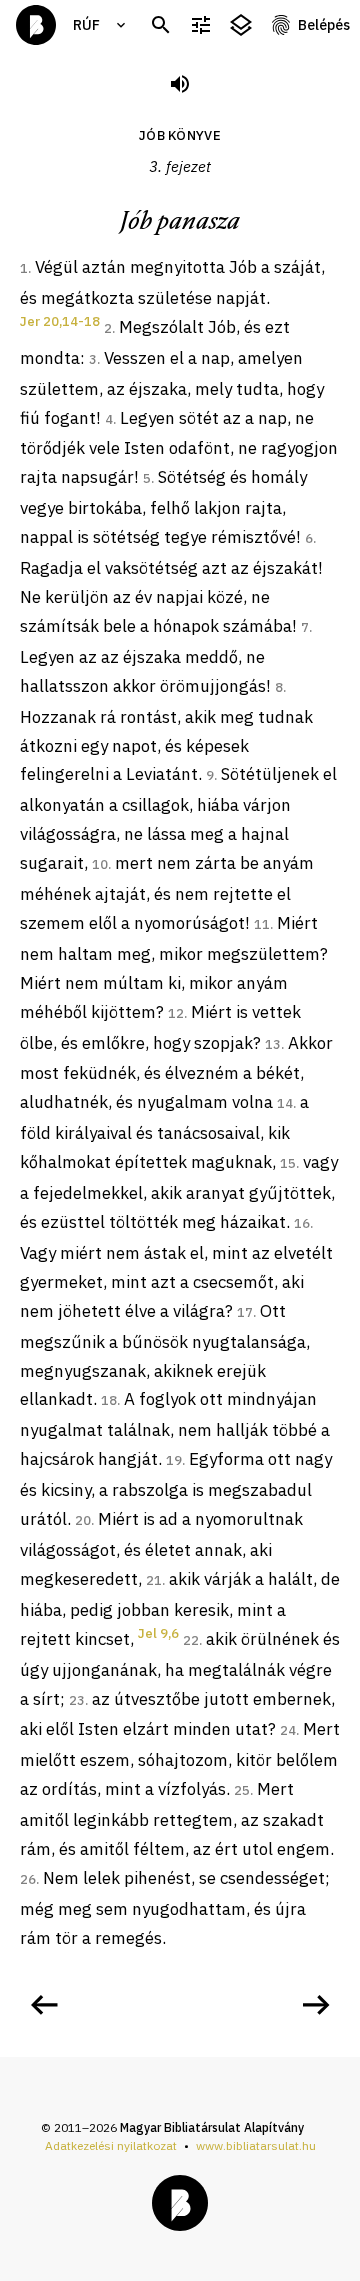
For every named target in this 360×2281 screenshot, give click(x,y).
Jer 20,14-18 (60, 321)
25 (242, 1790)
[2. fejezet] (44, 2005)
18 (109, 1400)
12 (176, 1013)
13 (273, 1044)
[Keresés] (161, 25)
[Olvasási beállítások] (201, 25)
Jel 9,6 (158, 1633)
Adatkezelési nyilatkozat (111, 2145)
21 (154, 1580)
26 (28, 1879)
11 (262, 924)
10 (100, 864)
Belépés (324, 25)
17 (245, 1312)
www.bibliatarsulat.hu (256, 2145)
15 (288, 1163)
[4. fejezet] (316, 2005)
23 (77, 1700)
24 (288, 1730)
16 (302, 1223)
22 (191, 1640)
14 (285, 1103)
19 (174, 1460)
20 (83, 1520)
